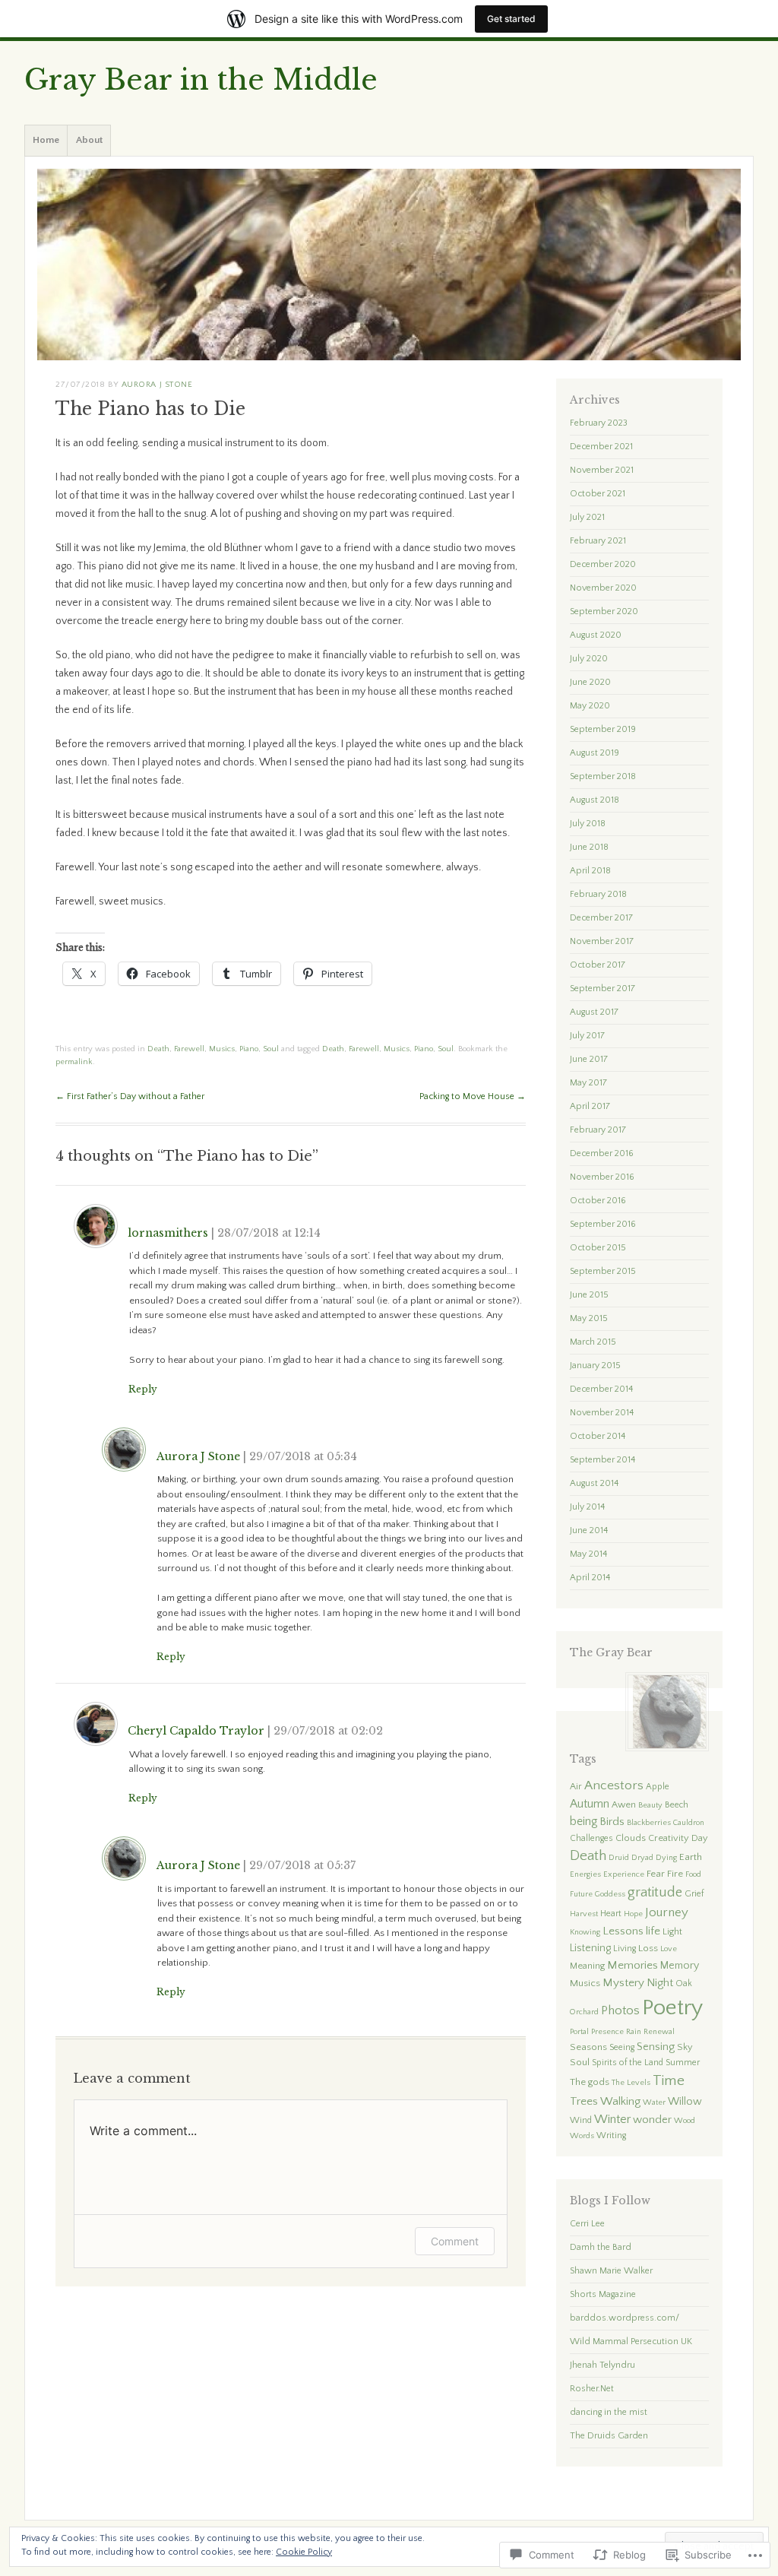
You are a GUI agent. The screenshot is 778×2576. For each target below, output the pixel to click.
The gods (590, 2082)
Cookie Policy (304, 2552)
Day (700, 1838)
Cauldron (689, 1823)
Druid (619, 1858)
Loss (648, 1948)
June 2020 (590, 682)
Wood (685, 2121)
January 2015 (595, 1366)
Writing (611, 2136)
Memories (633, 1965)
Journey (667, 1912)
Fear (656, 1874)
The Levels (631, 2083)
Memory (680, 1966)
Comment (455, 2241)
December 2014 (601, 1389)
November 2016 (602, 1177)
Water (654, 2102)
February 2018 (598, 894)
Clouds (631, 1838)
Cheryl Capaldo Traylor (196, 1731)
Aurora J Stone (157, 385)
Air (576, 1786)
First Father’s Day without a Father (130, 1096)
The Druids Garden (609, 2436)
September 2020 (604, 612)
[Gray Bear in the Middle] (389, 265)
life (653, 1931)
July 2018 (588, 824)
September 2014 (602, 1460)
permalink (74, 1062)
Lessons (623, 1931)
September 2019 (603, 729)
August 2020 (596, 635)
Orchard (584, 2012)
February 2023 (599, 423)
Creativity (669, 1838)
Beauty (650, 1805)
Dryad (642, 1858)
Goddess (610, 1894)
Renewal (659, 2032)
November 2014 (602, 1413)
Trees (584, 2101)
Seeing (622, 2047)
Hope (633, 1914)
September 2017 (602, 989)
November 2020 (603, 588)
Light (672, 1931)
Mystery (623, 1983)
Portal (579, 2032)
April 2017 (590, 1106)
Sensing (656, 2047)
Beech (677, 1805)
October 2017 (598, 965)
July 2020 (589, 659)
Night (660, 1983)
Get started (511, 19)
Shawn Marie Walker (611, 2271)
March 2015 (593, 1342)
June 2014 (589, 1530)
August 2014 (594, 1483)
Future (581, 1894)
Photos (620, 2010)
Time (669, 2081)
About (89, 140)
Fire (675, 1874)
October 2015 (598, 1248)
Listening (590, 1948)
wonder (652, 2120)
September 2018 (603, 776)
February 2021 (598, 541)
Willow (685, 2102)
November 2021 (602, 470)
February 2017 (598, 1130)
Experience (624, 1874)
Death (158, 1049)
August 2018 (595, 800)
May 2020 (590, 706)
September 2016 (603, 1224)
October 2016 (598, 1201)
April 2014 (590, 1578)
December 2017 (601, 918)
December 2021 (601, 447)
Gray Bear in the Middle (201, 80)
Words (582, 2136)
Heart (611, 1914)
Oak (684, 1983)
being (583, 1822)
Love (669, 1949)
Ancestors (614, 1785)
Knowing (585, 1932)
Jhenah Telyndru (602, 2365)
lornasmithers (168, 1233)
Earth (691, 1857)
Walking (620, 2101)
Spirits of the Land (628, 2063)
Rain (634, 2032)
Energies (585, 1874)
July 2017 (587, 1036)
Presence (607, 2032)
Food (693, 1874)
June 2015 (589, 1295)
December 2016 (602, 1153)
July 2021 (587, 517)
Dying (666, 1858)
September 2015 (603, 1271)
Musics (222, 1049)
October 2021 (598, 494)
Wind (581, 2120)
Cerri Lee (587, 2224)
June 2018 (589, 847)
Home (46, 140)
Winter (612, 2119)
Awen (624, 1804)
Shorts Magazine (603, 2294)
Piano (249, 1049)
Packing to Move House (473, 1096)
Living (625, 1949)
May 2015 (589, 1318)
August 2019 (595, 753)
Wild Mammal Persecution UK (631, 2342)
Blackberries (649, 1823)
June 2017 (589, 1059)
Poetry (672, 2008)
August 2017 (594, 1012)
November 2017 (602, 941)
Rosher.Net (592, 2389)
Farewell (189, 1049)
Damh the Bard (601, 2247)
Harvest (584, 1914)
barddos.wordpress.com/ (625, 2318)
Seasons (588, 2047)
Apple (658, 1787)
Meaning (587, 1966)
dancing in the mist (609, 2412)
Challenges (591, 1838)
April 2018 (590, 871)
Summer (683, 2063)
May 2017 (588, 1083)
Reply (143, 1389)
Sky (685, 2047)
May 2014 (588, 1554)
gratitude (655, 1892)
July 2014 (587, 1507)
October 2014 (598, 1436)
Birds (612, 1822)
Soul (271, 1049)
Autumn (590, 1804)
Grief (694, 1894)
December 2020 (603, 564)
